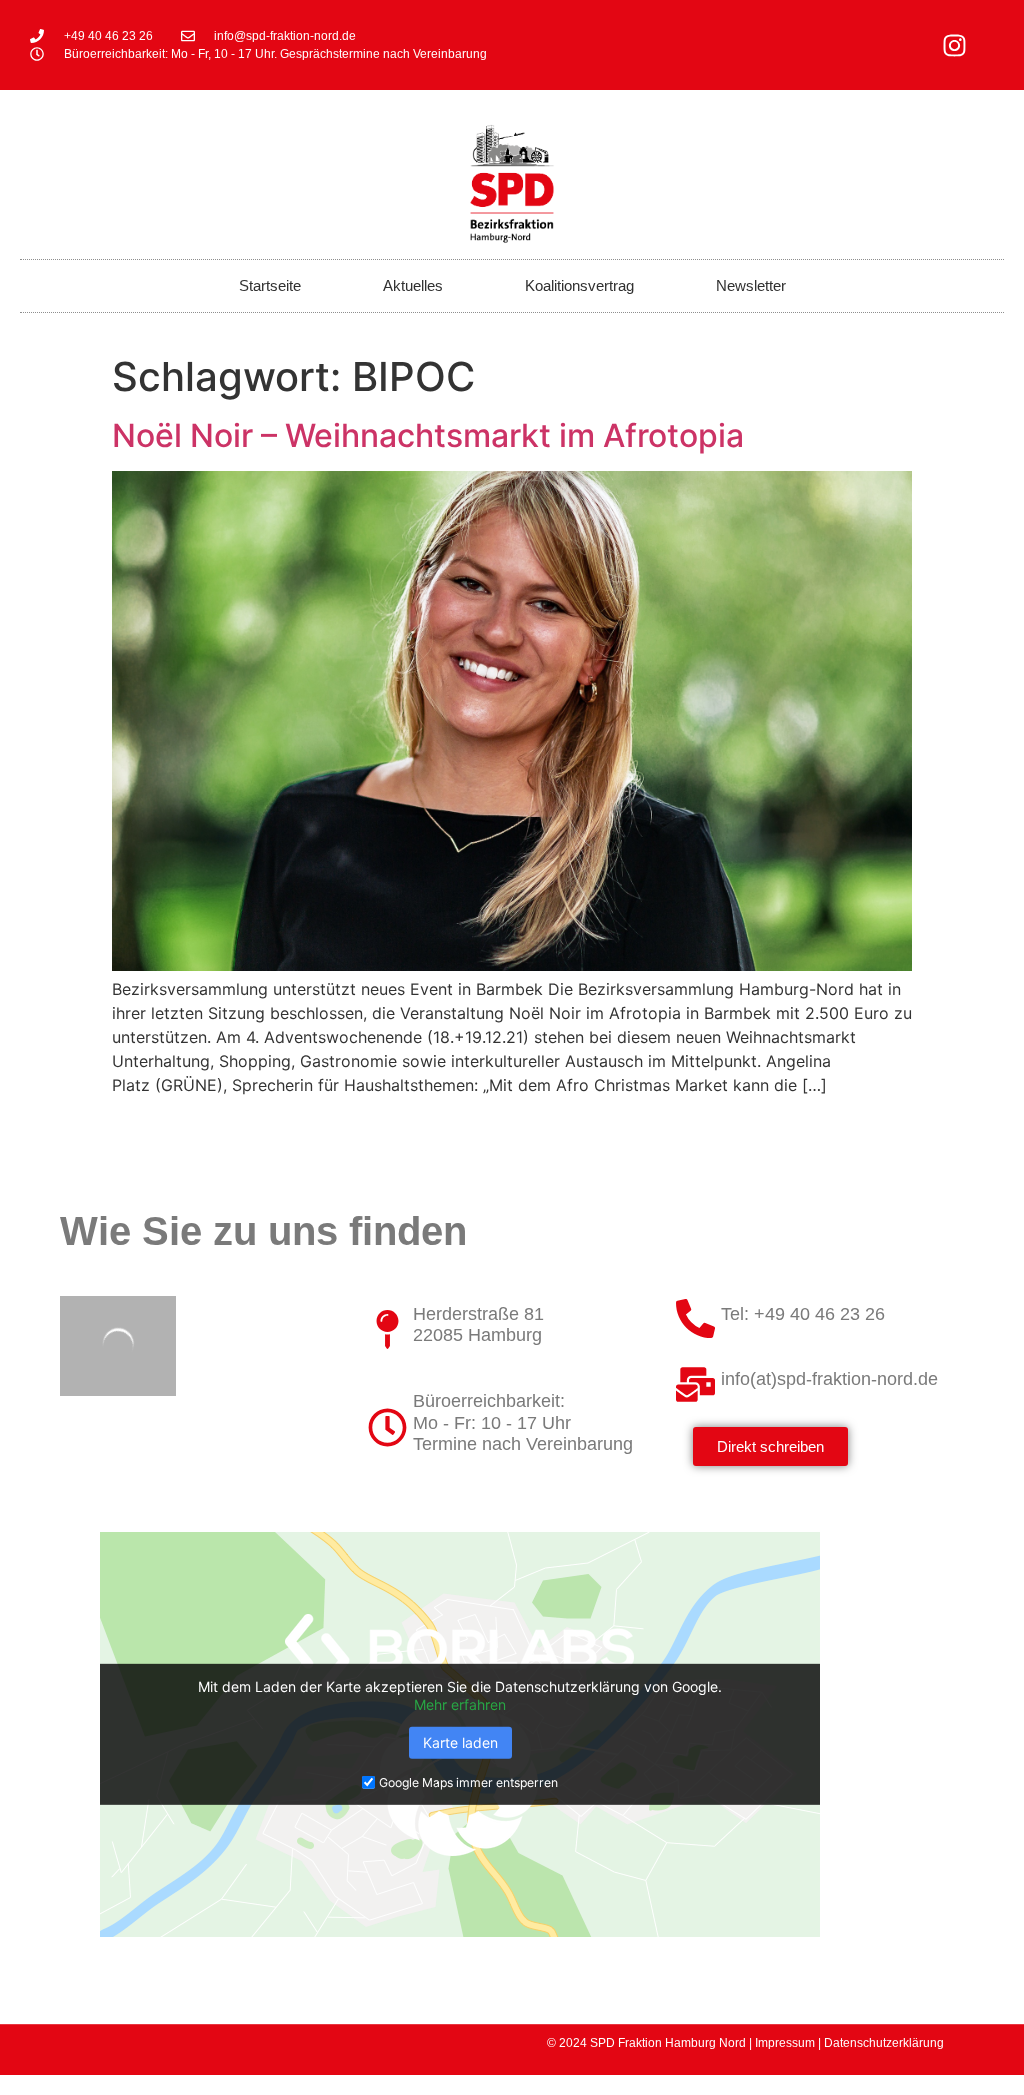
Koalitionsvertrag (579, 285)
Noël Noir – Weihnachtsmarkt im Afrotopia (428, 435)
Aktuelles (413, 285)
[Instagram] (954, 45)
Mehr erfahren (460, 1704)
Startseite (270, 285)
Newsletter (751, 285)
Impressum (785, 2043)
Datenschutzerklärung (884, 2043)
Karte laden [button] (460, 1742)
